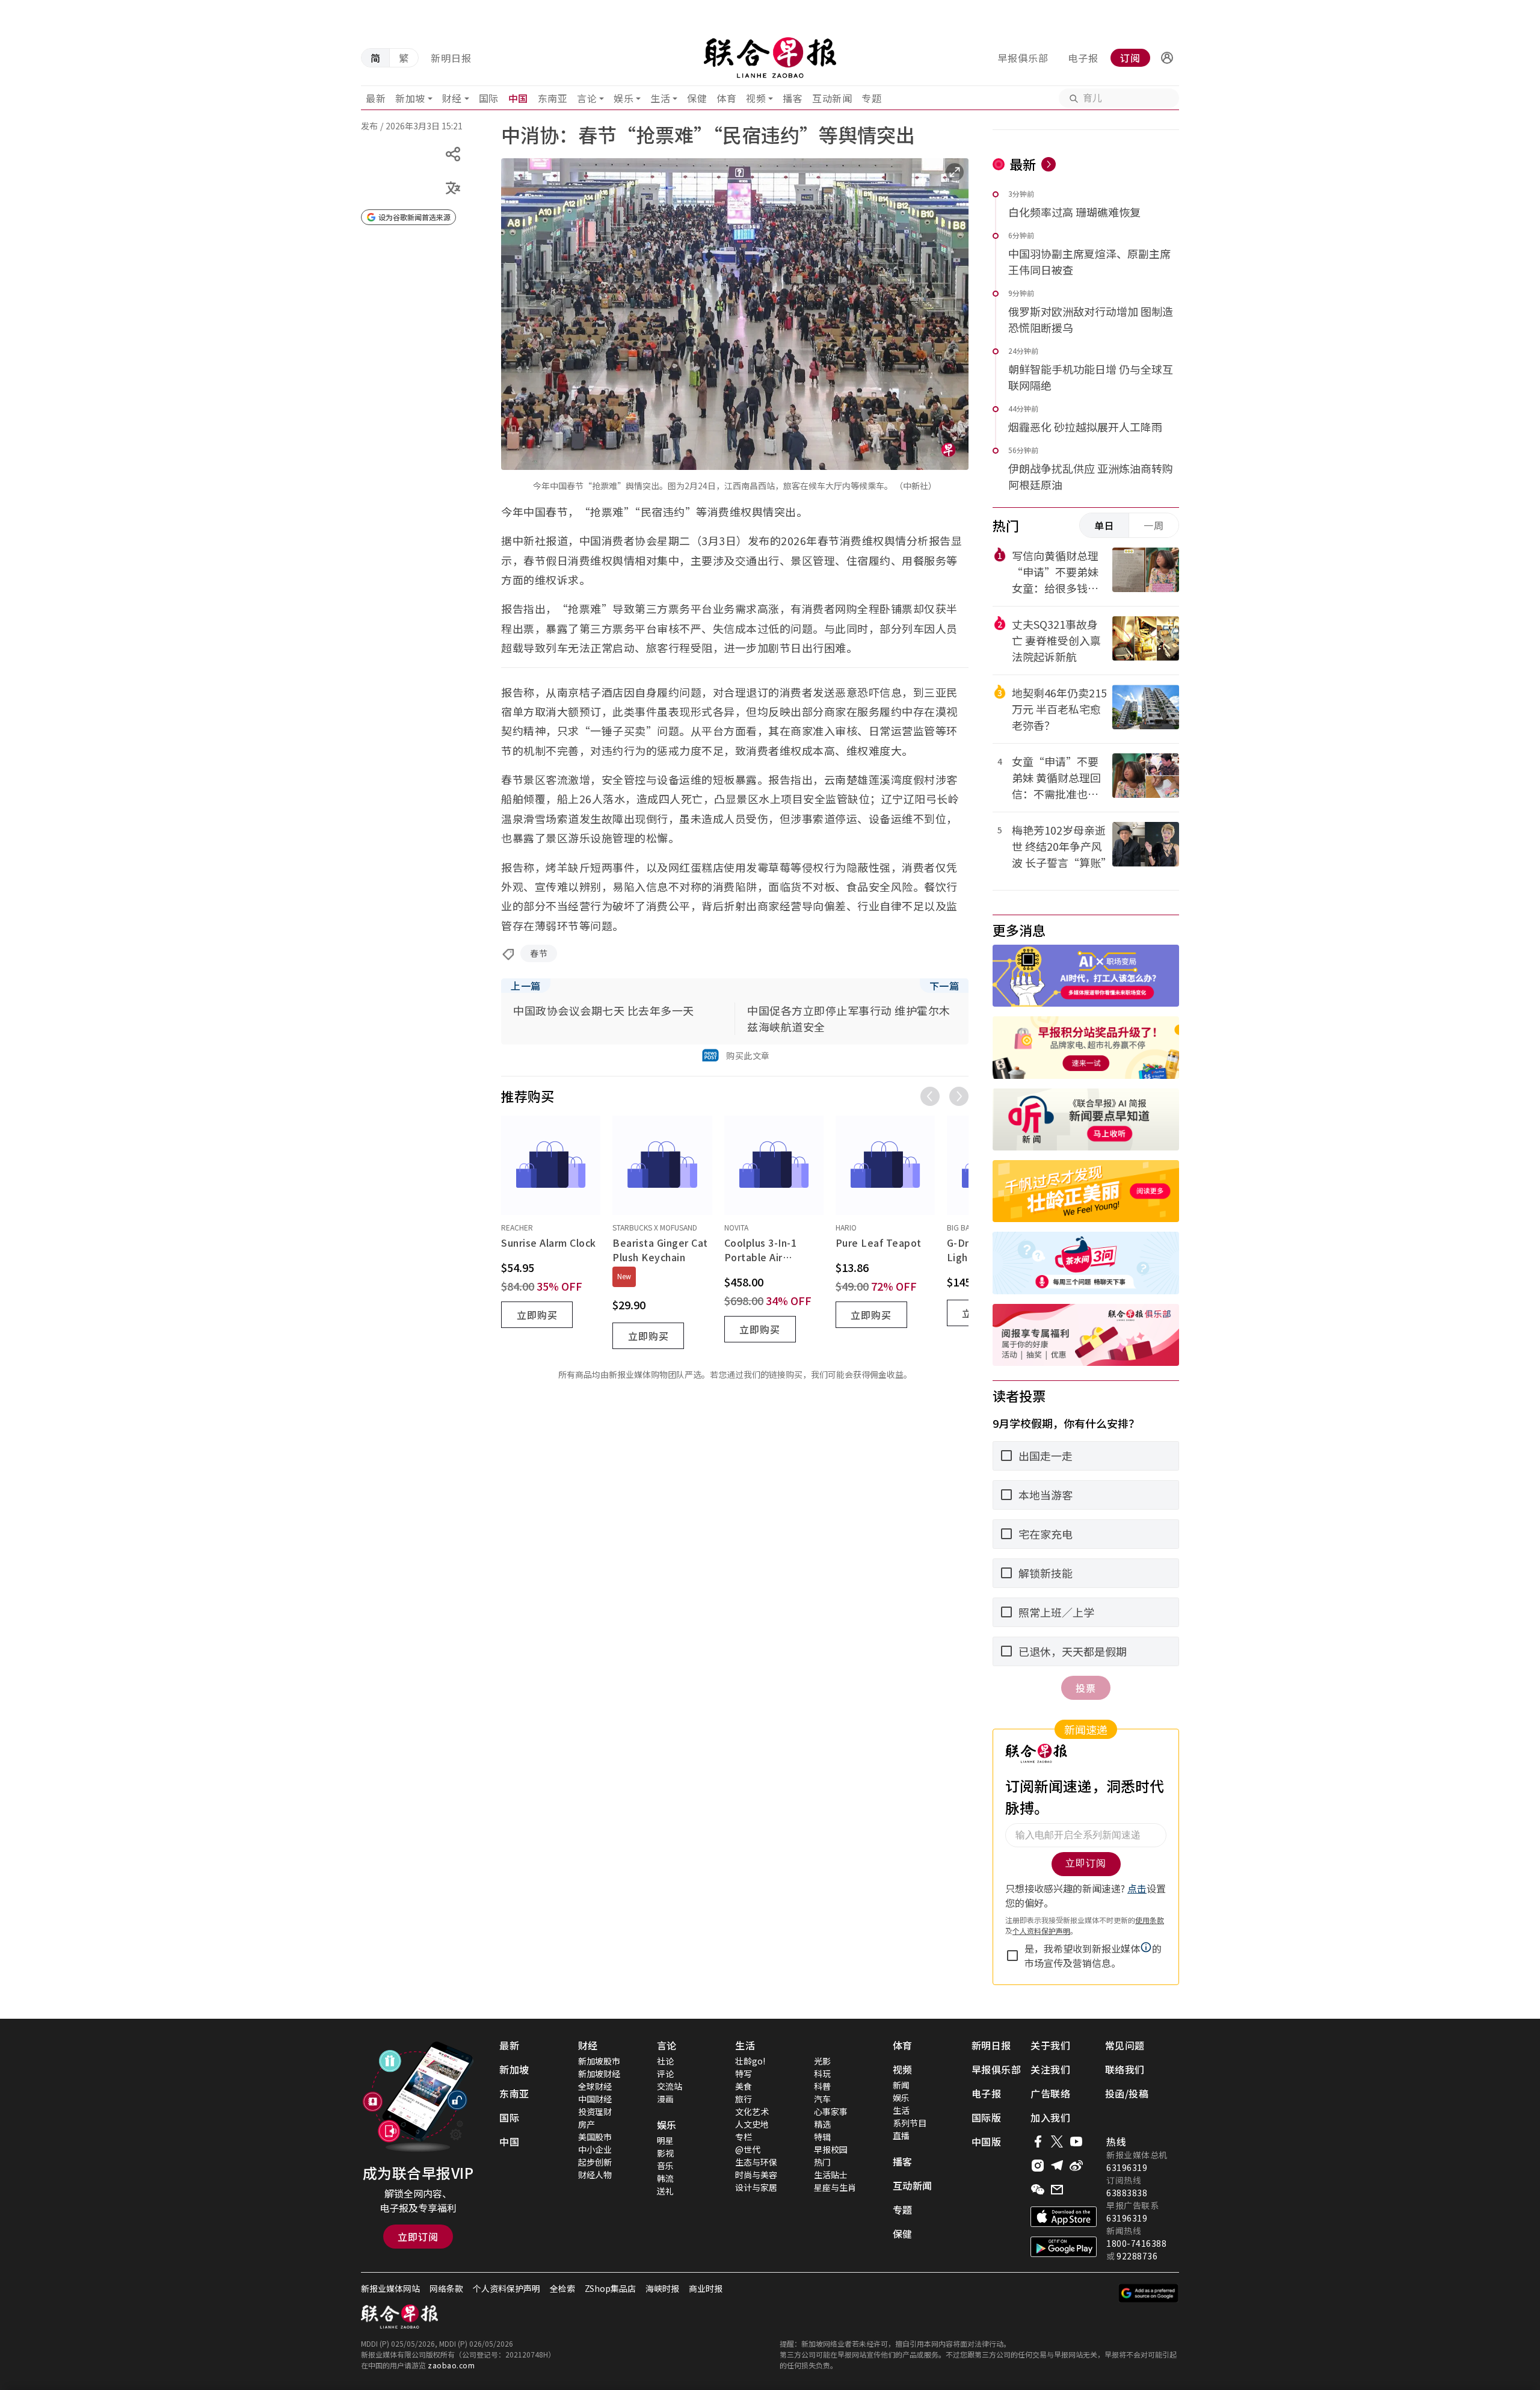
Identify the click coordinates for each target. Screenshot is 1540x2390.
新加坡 (410, 98)
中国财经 (595, 2099)
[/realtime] (1049, 164)
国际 (489, 98)
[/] (770, 58)
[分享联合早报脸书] (1038, 2141)
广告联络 (1050, 2093)
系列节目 (910, 2123)
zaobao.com (451, 2365)
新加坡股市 (599, 2061)
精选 (822, 2124)
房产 (587, 2124)
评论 (665, 2073)
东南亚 (553, 98)
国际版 (987, 2117)
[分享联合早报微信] (1038, 2190)
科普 (822, 2086)
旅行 (744, 2099)
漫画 (665, 2099)
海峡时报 (662, 2288)
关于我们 (1050, 2045)
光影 (822, 2061)
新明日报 (451, 58)
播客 (793, 98)
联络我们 (1125, 2069)
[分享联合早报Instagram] (1038, 2166)
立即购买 (537, 1315)
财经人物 (595, 2175)
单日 (1104, 525)
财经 (452, 98)
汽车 (822, 2099)
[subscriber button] (1167, 58)
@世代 (748, 2149)
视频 (756, 98)
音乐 (665, 2166)
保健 (697, 98)
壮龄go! (750, 2061)
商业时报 (706, 2288)
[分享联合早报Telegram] (1057, 2166)
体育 (726, 98)
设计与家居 (756, 2187)
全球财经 (595, 2086)
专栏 (744, 2137)
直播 (901, 2135)
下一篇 (944, 986)
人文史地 (752, 2124)
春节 (539, 953)
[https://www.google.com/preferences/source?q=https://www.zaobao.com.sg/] (1149, 2293)
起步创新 (595, 2162)
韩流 (665, 2178)
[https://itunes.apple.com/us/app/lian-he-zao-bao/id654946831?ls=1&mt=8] (1064, 2217)
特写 (744, 2073)
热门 (822, 2162)
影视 (665, 2153)
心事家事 (831, 2111)
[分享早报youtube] (1076, 2141)
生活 (660, 98)
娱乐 (624, 98)
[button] (1167, 58)
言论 (587, 98)
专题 (871, 98)
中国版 (987, 2141)
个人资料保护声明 (507, 2288)
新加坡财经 (599, 2073)
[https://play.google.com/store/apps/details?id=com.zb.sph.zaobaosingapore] (1064, 2247)
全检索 (562, 2288)
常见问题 (1125, 2045)
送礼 (665, 2191)
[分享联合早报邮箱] (1057, 2190)
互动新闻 (832, 98)
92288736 (1137, 2256)
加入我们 (1050, 2117)
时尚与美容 (756, 2175)
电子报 (1083, 58)
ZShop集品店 (610, 2288)
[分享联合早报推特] (1057, 2141)
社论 (665, 2061)
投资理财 (595, 2111)
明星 (665, 2140)
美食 (744, 2086)
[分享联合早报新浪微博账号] (1076, 2166)
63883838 (1127, 2193)
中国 (518, 98)
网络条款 (446, 2288)
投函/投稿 (1127, 2093)
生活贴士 (831, 2175)
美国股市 (595, 2137)
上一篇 (526, 986)
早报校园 (831, 2149)
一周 (1154, 525)
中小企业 (595, 2149)
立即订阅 (418, 2237)
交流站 (670, 2086)
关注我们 (1050, 2069)
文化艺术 (752, 2111)
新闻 (901, 2085)
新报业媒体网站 (390, 2288)
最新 (376, 98)
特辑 (822, 2137)
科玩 (822, 2073)
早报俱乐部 (1023, 58)
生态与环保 (756, 2162)
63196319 (1127, 2167)
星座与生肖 (835, 2187)
